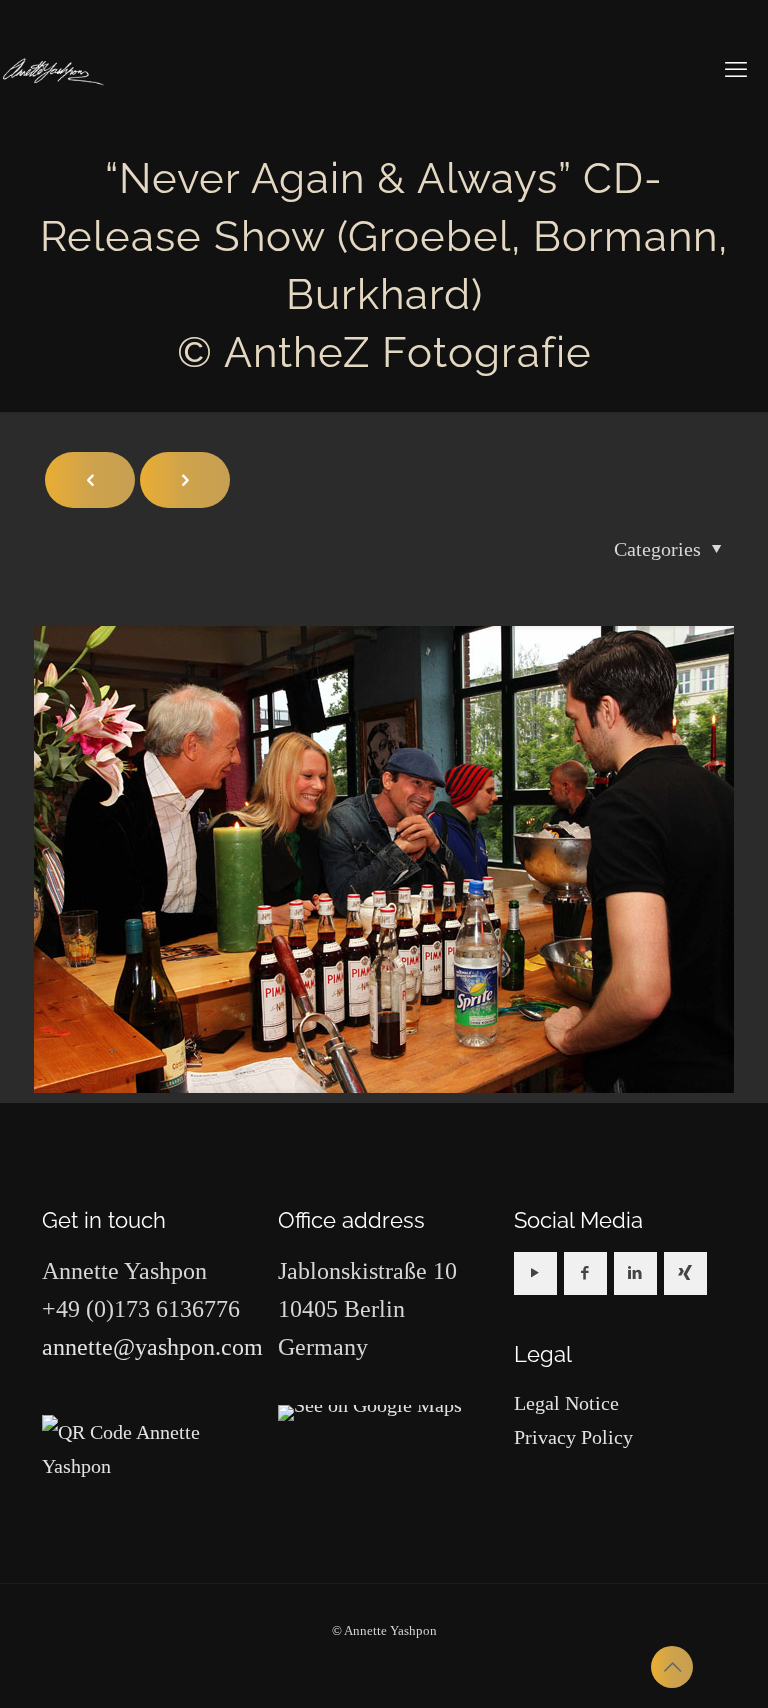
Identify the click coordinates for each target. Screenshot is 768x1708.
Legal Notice (566, 1403)
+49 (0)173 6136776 (141, 1309)
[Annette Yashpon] (54, 70)
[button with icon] (535, 1273)
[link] (370, 1413)
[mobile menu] (736, 70)
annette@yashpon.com (152, 1347)
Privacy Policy (573, 1437)
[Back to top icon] (672, 1667)
